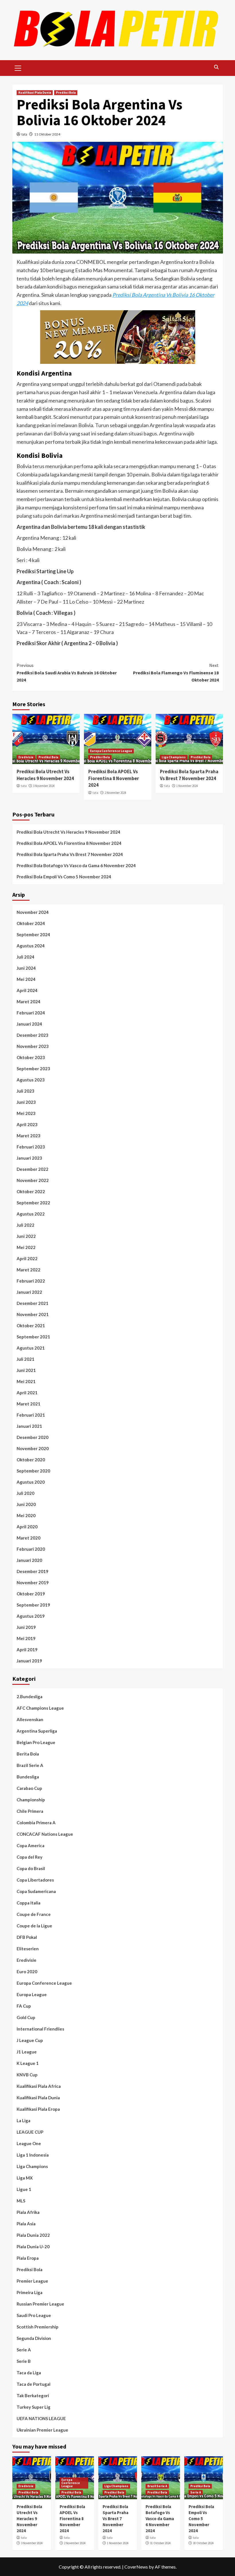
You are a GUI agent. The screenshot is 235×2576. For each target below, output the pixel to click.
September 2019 (33, 1605)
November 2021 (33, 1314)
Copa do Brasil (31, 1868)
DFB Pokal (27, 1937)
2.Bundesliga (30, 1697)
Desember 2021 (33, 1303)
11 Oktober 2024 (47, 134)
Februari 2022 (31, 1281)
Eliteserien (28, 1949)
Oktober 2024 (31, 923)
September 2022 (33, 1203)
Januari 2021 (29, 1426)
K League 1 (28, 2063)
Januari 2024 (29, 1024)
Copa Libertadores (35, 1880)
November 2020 (33, 1448)
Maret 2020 (29, 1538)
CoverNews (136, 2567)
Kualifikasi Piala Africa (39, 2086)
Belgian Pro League (36, 1742)
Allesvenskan (30, 1719)
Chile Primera (30, 1811)
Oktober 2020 (31, 1460)
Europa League (32, 1994)
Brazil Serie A (30, 1765)
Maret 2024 (29, 1002)
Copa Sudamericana (36, 1891)
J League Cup (30, 2040)
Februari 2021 (31, 1415)
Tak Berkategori (33, 2396)
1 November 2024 (187, 786)
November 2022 (33, 1180)
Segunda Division (34, 2338)
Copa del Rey (30, 1857)
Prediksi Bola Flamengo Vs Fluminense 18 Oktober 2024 (176, 673)
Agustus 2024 (31, 946)
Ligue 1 (24, 2189)
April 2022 (27, 1258)
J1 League (27, 2052)
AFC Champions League (40, 1708)
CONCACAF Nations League (45, 1834)
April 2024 (27, 990)
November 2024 (33, 912)
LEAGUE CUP (30, 2132)
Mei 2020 (26, 1515)
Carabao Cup (29, 1788)
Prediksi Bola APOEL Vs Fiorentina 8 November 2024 (114, 778)
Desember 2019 (33, 1571)
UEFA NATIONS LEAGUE (41, 2418)
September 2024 (33, 934)
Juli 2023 (26, 1091)
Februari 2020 (31, 1549)
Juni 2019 (26, 1627)
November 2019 (33, 1582)
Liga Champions (174, 757)
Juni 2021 (26, 1370)
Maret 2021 (29, 1404)
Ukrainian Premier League (42, 2430)
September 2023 (33, 1069)
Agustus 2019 (31, 1616)
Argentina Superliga (37, 1731)
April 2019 (27, 1650)
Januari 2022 (29, 1292)
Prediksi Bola (66, 93)
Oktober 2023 (31, 1057)
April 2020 (27, 1527)
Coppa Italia (29, 1903)
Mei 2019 (26, 1638)
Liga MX (25, 2178)
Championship (31, 1800)
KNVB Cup (27, 2075)
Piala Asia (26, 2224)
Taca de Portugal (34, 2384)
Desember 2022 (33, 1169)
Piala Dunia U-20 (33, 2247)
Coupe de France (34, 1914)
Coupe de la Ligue (34, 1926)
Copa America (31, 1845)
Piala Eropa (28, 2258)
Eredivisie (26, 757)
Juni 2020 (26, 1504)
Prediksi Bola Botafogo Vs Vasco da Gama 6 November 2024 (76, 865)
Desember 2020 (33, 1437)
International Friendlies (40, 2029)
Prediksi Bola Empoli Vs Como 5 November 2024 (64, 877)
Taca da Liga (29, 2373)
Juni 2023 (26, 1102)
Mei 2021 (26, 1381)
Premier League (32, 2281)
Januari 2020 (29, 1560)
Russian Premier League (40, 2304)
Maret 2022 (29, 1270)
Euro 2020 (27, 1972)
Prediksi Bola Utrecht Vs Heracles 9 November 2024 (45, 775)
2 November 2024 (115, 793)
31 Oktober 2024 (160, 2543)
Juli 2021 (26, 1359)
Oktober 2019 (31, 1594)
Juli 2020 (26, 1493)
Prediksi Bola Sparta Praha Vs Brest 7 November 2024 (189, 775)
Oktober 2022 (31, 1191)
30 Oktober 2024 (203, 2543)
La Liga (23, 2121)
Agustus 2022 (31, 1214)
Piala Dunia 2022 (33, 2235)
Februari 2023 (31, 1147)
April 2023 (27, 1124)
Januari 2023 (29, 1158)
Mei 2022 (26, 1247)
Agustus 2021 (31, 1348)
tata (24, 134)
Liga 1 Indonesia (33, 2155)
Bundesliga (28, 1777)
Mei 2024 (26, 979)
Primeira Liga (30, 2292)
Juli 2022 (26, 1225)
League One (29, 2143)
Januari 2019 (29, 1661)
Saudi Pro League (34, 2315)
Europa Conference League (111, 751)
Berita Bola (28, 1754)
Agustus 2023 (31, 1080)
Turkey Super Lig (34, 2407)
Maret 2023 (29, 1136)
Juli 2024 (26, 957)
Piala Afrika (28, 2212)
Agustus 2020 (31, 1482)
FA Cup (24, 2006)
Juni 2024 (26, 968)
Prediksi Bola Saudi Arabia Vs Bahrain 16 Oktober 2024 (67, 673)
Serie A (24, 2350)
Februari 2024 (31, 1013)
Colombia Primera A (36, 1823)
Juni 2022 (26, 1236)
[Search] (217, 67)
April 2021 (27, 1393)
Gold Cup (26, 2017)
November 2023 (33, 1046)
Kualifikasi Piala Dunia (35, 93)
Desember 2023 (33, 1035)
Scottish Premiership (38, 2327)
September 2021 (33, 1337)
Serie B (24, 2361)
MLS (21, 2201)
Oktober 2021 (31, 1326)
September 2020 (33, 1471)
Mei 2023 (26, 1113)
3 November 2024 (44, 786)
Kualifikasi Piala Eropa (38, 2109)
